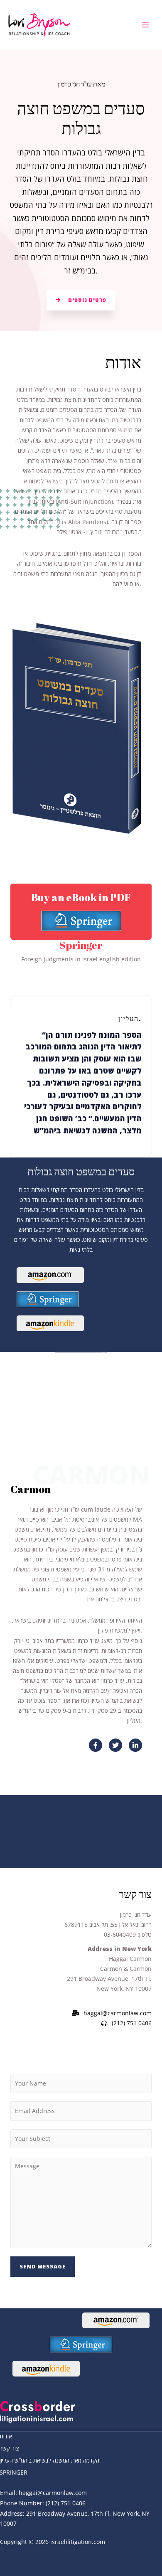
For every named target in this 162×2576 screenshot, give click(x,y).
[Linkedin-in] (135, 1745)
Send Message (43, 2266)
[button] (81, 300)
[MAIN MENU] (146, 25)
